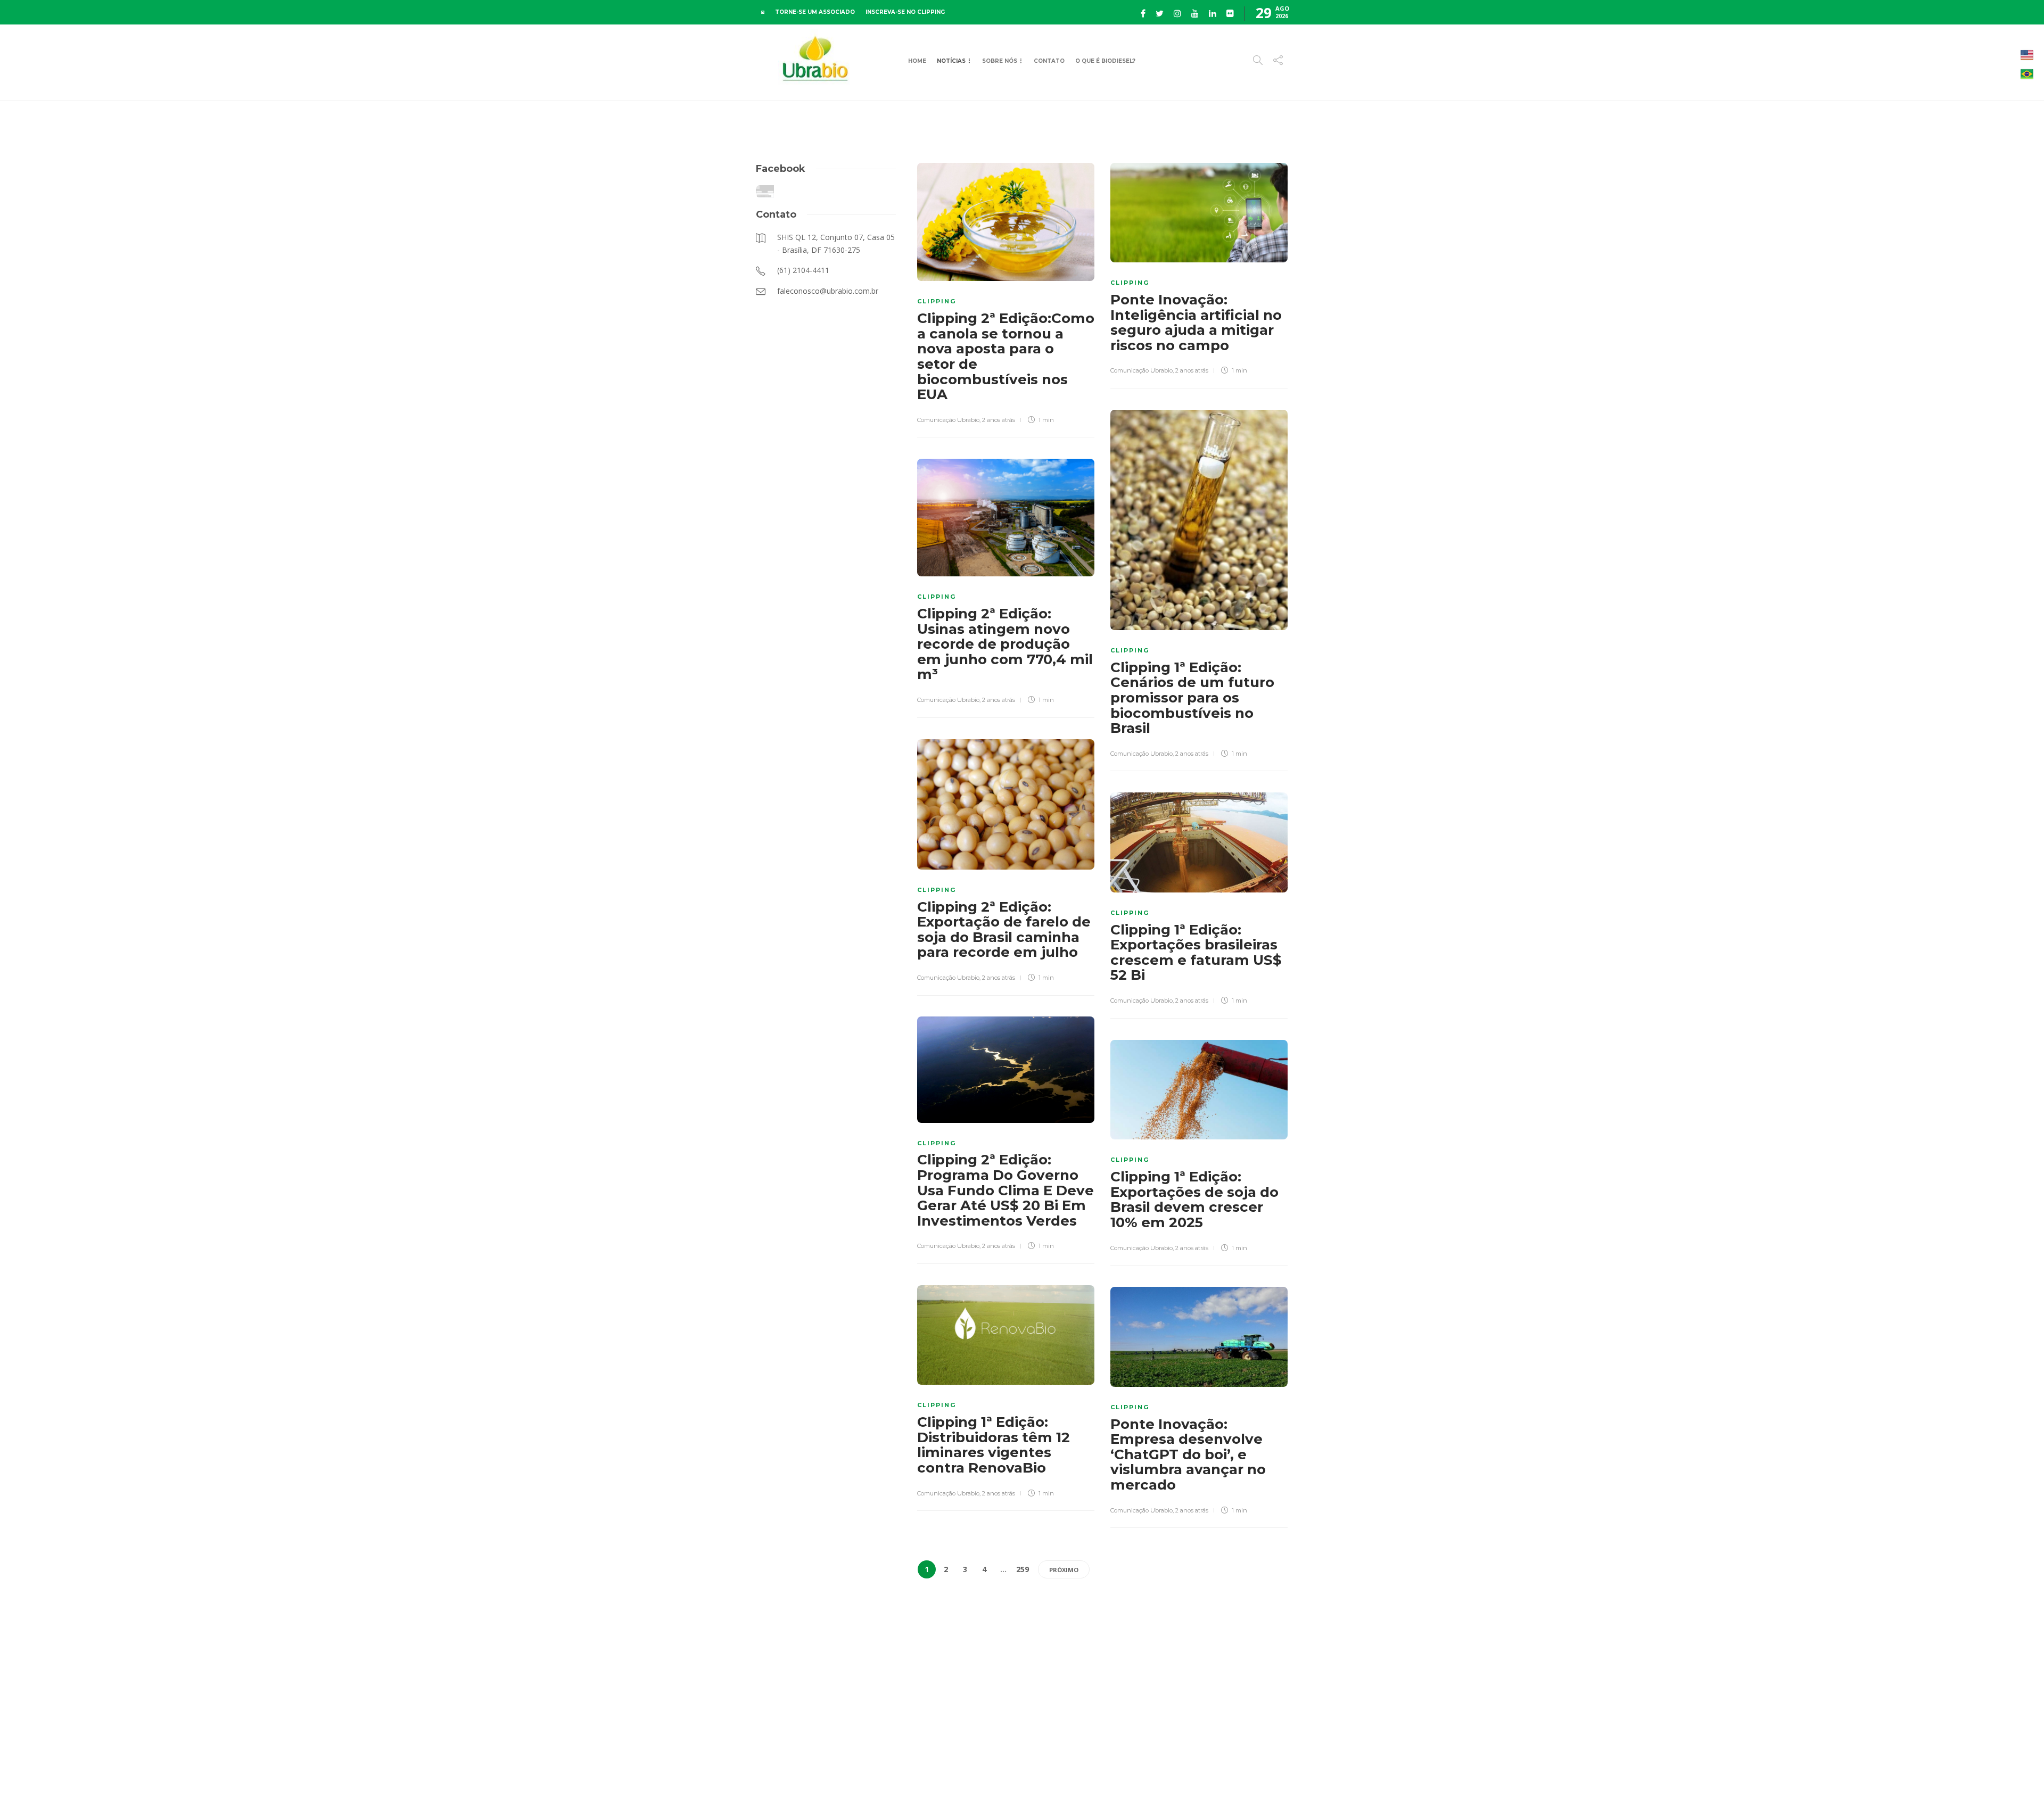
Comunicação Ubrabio (948, 420)
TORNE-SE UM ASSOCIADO (815, 12)
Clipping (937, 301)
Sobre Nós (1000, 61)
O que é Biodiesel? (1105, 61)
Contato (1049, 61)
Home (917, 61)
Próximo (1064, 1570)
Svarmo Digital (1380, 1792)
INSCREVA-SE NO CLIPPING (905, 12)
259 (1023, 1569)
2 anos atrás (999, 420)
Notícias (951, 61)
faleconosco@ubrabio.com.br (1247, 1792)
